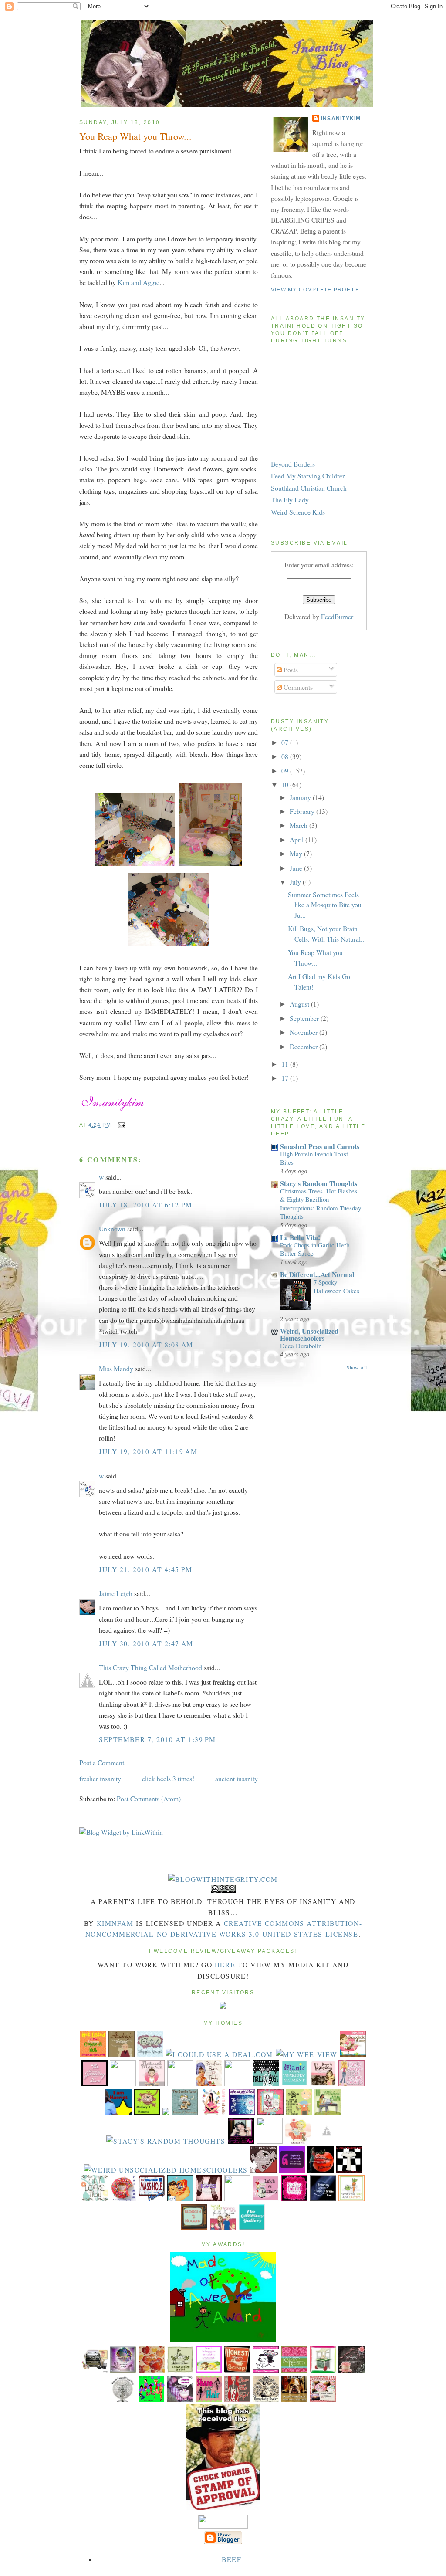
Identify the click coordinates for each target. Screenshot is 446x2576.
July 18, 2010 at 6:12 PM (146, 1205)
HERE (225, 1964)
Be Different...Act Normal (317, 1274)
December (304, 1046)
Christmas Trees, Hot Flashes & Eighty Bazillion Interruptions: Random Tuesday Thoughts (321, 1203)
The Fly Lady (290, 500)
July (296, 882)
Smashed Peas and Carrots (320, 1146)
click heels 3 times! (168, 1778)
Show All (357, 1368)
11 (286, 1064)
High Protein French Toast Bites (314, 1158)
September (305, 1018)
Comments (297, 687)
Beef (231, 2559)
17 (286, 1078)
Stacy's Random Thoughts (319, 1183)
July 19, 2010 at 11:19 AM (148, 1451)
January (301, 797)
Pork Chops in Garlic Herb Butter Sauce (315, 1249)
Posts (290, 669)
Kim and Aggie (139, 282)
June (297, 868)
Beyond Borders (293, 464)
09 (286, 771)
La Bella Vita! (300, 1237)
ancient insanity (237, 1778)
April (297, 839)
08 (286, 756)
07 (286, 742)
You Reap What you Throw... (135, 136)
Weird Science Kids (298, 512)
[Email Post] (120, 1125)
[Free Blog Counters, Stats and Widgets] (223, 2006)
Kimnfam (115, 1923)
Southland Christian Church (309, 488)
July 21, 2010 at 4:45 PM (146, 1569)
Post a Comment (102, 1762)
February (303, 811)
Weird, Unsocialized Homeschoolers (309, 1334)
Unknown (112, 1229)
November (304, 1032)
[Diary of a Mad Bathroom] (349, 2170)
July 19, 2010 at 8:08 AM (146, 1344)
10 (286, 785)
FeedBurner (337, 616)
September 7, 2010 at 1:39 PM (157, 1739)
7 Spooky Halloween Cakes (336, 1286)
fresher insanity (100, 1778)
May (297, 853)
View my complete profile (315, 290)
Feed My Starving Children (308, 476)
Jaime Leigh (116, 1593)
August (300, 1004)
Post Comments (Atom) (149, 1798)
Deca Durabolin (301, 1346)
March (299, 825)
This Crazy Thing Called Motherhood (150, 1667)
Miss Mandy (116, 1368)
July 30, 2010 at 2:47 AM (146, 1643)
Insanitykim (341, 119)
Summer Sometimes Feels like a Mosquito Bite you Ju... (325, 905)
